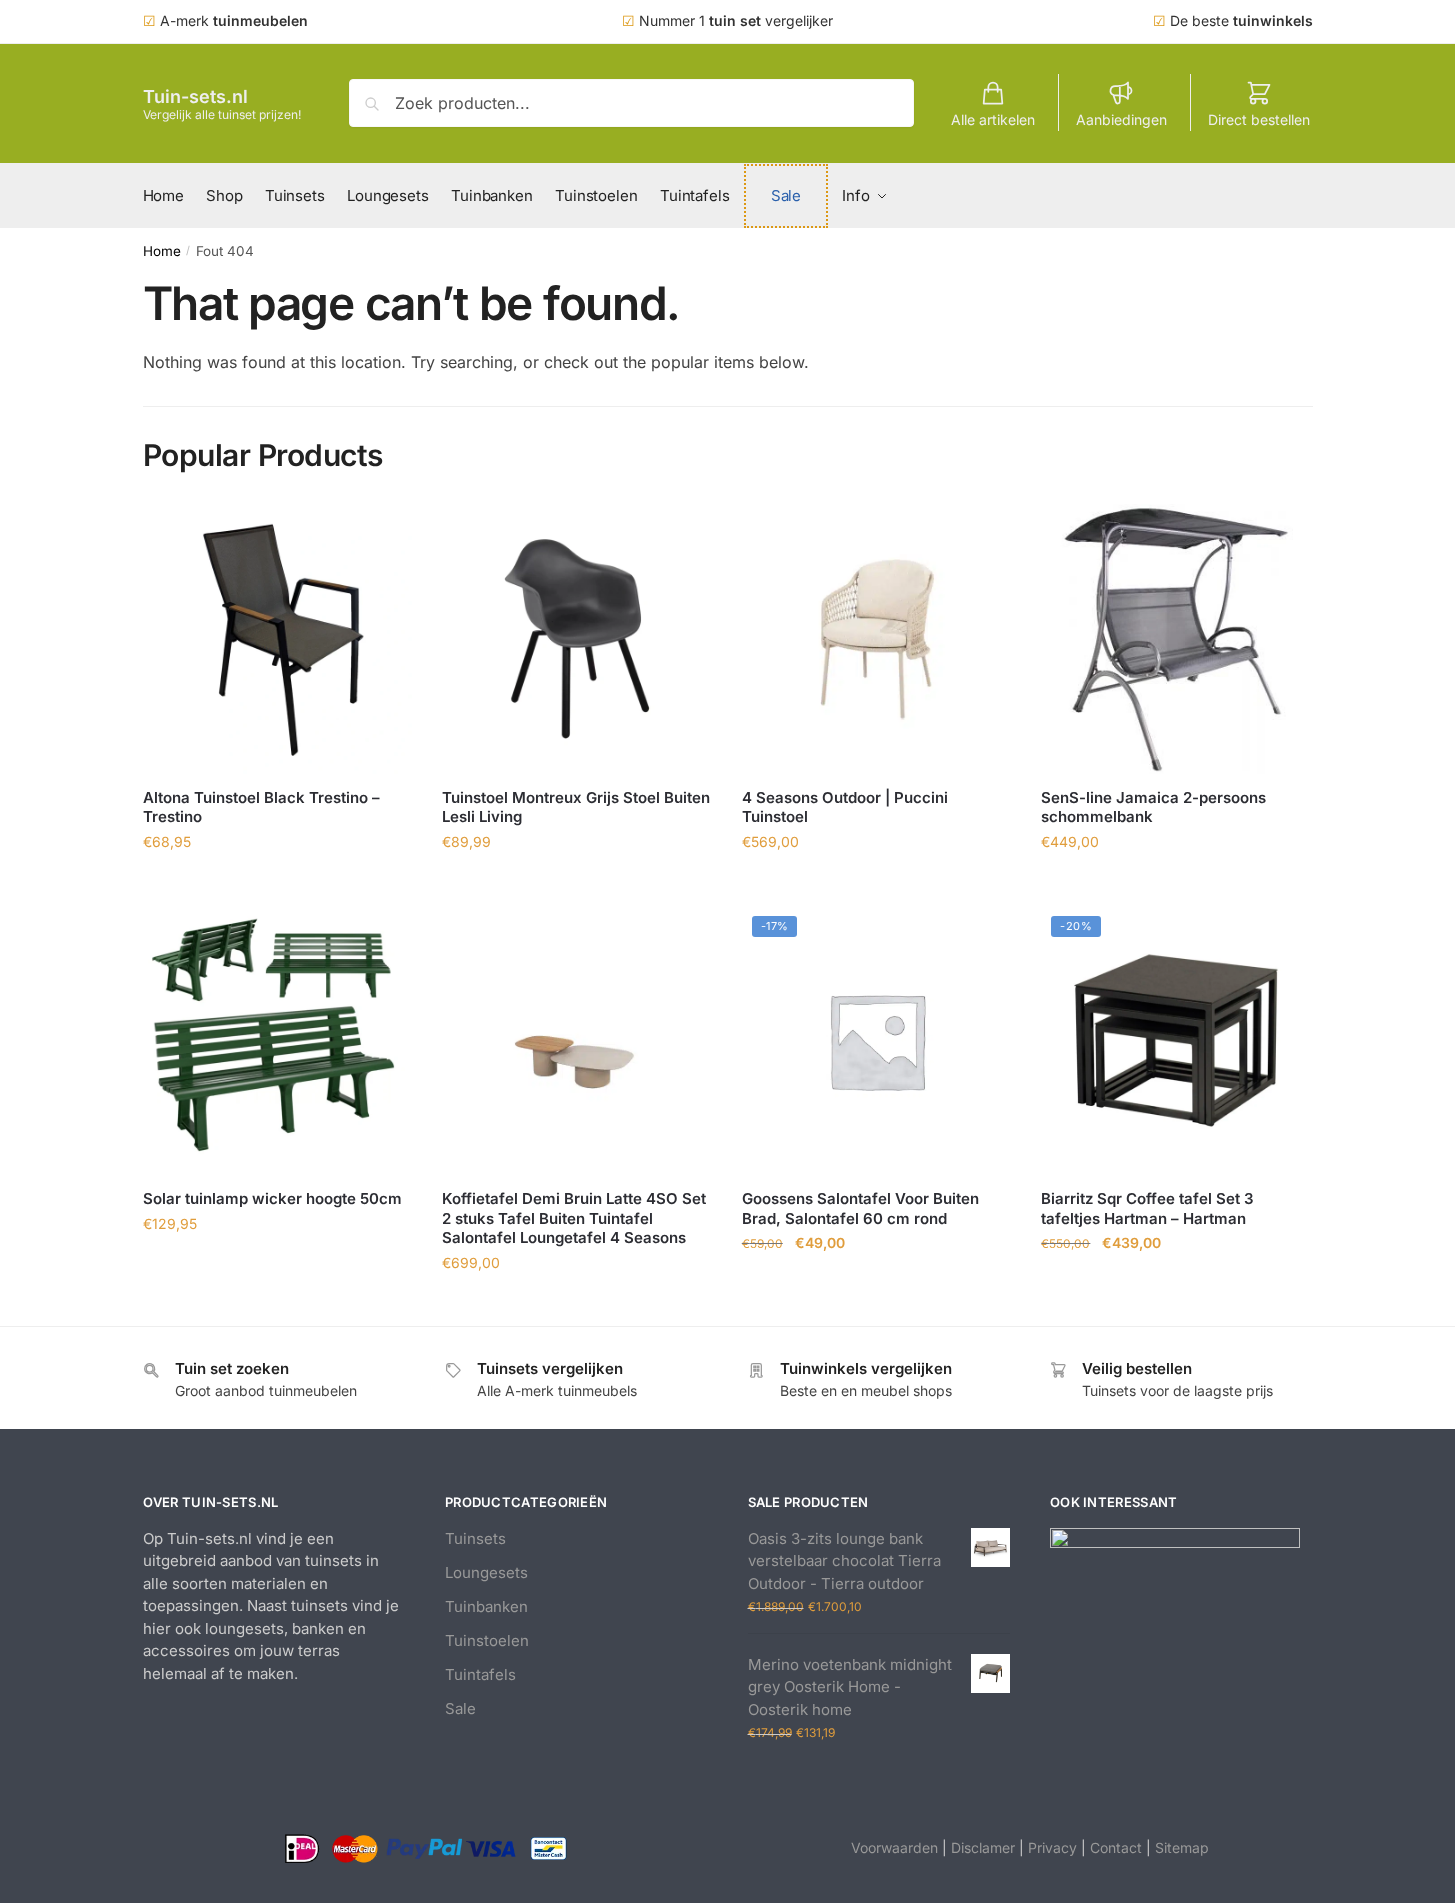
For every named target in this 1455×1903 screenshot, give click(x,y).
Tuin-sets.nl (195, 96)
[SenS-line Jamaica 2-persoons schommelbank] (1176, 639)
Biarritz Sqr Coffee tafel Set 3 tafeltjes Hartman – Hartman (1147, 1208)
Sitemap (1182, 1847)
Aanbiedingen (1121, 119)
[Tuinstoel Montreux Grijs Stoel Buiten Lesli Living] (577, 639)
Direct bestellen (1259, 119)
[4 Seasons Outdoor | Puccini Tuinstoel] (877, 639)
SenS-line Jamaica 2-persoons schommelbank (1153, 807)
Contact (1116, 1847)
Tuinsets (475, 1538)
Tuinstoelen (487, 1640)
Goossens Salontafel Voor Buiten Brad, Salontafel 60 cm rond (860, 1208)
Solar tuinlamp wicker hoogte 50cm (272, 1198)
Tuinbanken (486, 1606)
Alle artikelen (993, 119)
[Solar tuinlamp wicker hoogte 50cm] (278, 1041)
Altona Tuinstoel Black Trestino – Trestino (261, 807)
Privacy (1052, 1847)
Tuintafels (480, 1674)
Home (162, 251)
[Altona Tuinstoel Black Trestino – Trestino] (278, 639)
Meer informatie (277, 885)
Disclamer (983, 1847)
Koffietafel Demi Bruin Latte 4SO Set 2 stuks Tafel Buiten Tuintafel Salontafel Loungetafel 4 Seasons (574, 1218)
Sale (460, 1708)
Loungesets (486, 1572)
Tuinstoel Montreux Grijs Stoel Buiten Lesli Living (576, 807)
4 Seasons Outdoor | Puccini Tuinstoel (845, 807)
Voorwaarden (894, 1847)
